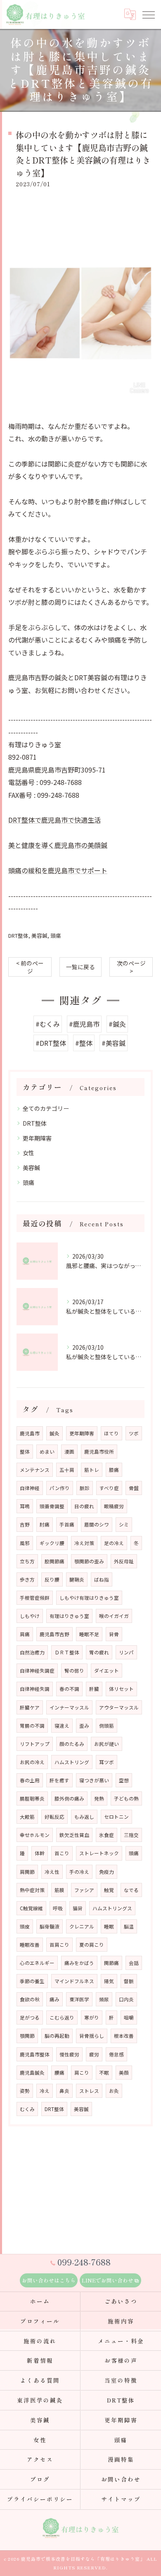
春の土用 (30, 1780)
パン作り (60, 1488)
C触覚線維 (31, 1908)
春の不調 (69, 1689)
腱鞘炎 (77, 1579)
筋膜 (59, 1890)
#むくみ (48, 1024)
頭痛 (56, 935)
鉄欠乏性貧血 (74, 1835)
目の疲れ (84, 1506)
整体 (25, 1452)
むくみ (27, 2109)
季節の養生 (32, 1981)
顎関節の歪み (89, 1561)
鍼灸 (54, 1433)
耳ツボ (107, 1762)
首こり (62, 1853)
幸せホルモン (35, 1835)
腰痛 (59, 2073)
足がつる (30, 2017)
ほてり (111, 1433)
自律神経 (30, 1488)
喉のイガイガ (114, 1616)
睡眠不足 (89, 1634)
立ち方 (27, 1561)
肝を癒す (59, 1780)
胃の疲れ (99, 1652)
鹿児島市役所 (99, 1452)
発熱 (99, 1798)
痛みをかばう (79, 1963)
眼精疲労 (114, 1506)
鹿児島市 (30, 1433)
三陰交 (131, 1835)
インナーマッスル (69, 1707)
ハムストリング (72, 1762)
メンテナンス (35, 1470)
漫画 (69, 1452)
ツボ (134, 1433)
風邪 (25, 1543)
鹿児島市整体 (35, 2054)
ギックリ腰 (52, 1543)
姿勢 (25, 2091)
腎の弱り (74, 1671)
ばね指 (102, 1579)
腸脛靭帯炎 (32, 1798)
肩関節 (27, 1872)
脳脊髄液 (50, 1926)
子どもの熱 (126, 1798)
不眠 (104, 2073)
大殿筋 (27, 1817)
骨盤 (134, 1488)
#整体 (84, 1043)
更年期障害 (37, 1138)
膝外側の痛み (69, 1798)
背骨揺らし (92, 2036)
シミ (124, 1524)
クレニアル (82, 1926)
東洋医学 (79, 1999)
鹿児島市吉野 (54, 1634)
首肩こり (59, 1945)
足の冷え (114, 1543)
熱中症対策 (32, 1890)
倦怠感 (116, 2054)
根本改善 (124, 2036)
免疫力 (107, 1872)
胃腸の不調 (32, 1726)
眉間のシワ (97, 1524)
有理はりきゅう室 (69, 1616)
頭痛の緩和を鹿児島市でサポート (58, 870)
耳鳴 (25, 1506)
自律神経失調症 (37, 1671)
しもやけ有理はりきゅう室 (89, 1598)
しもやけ (30, 1616)
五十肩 (67, 1470)
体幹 (40, 1853)
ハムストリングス (112, 1908)
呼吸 (58, 1908)
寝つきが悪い (94, 1780)
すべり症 (109, 1488)
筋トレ (92, 1470)
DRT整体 (18, 935)
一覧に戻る (80, 967)
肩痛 (25, 1634)
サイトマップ (121, 2499)
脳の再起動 (57, 2036)
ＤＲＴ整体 (67, 1652)
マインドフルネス (74, 1981)
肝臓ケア (30, 1707)
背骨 (114, 1634)
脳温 (129, 1926)
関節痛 (111, 1963)
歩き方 (27, 1579)
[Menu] (148, 14)
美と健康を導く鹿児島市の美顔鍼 (58, 845)
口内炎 (126, 1999)
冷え (45, 2091)
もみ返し (84, 1817)
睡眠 (109, 1926)
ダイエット (107, 1671)
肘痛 (45, 1524)
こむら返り (62, 2017)
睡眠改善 (30, 1945)
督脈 (129, 1981)
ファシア (84, 1890)
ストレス (89, 2091)
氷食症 (107, 1835)
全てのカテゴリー (46, 1108)
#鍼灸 (117, 1024)
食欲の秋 (30, 1999)
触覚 (109, 1890)
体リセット (121, 1689)
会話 (134, 1963)
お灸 (114, 2091)
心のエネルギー (37, 1963)
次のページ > (131, 967)
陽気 (109, 1981)
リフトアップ (35, 1744)
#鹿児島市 (84, 1024)
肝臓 (94, 1689)
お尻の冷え (32, 1762)
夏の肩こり (92, 1945)
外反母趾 (124, 1561)
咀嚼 (129, 2017)
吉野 (25, 1524)
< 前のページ (30, 967)
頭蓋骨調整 (52, 1506)
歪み (84, 1726)
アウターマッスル (119, 1707)
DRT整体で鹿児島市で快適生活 (54, 820)
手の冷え (79, 1872)
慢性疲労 (69, 2054)
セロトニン (116, 1817)
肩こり (82, 2073)
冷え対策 (84, 1543)
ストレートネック (99, 1853)
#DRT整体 (51, 1043)
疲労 (94, 2054)
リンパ (126, 1652)
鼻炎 (64, 2091)
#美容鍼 (114, 1043)
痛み (54, 1999)
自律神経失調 (35, 1689)
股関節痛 (54, 1561)
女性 (28, 1153)
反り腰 (52, 1579)
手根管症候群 (35, 1598)
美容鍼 (39, 935)
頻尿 (104, 1999)
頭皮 (25, 1926)
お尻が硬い (107, 1744)
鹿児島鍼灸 (32, 2073)
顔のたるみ (72, 1744)
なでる (131, 1890)
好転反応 (54, 1817)
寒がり (92, 2017)
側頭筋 (107, 1726)
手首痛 (67, 1524)
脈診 (85, 1488)
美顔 (124, 2073)
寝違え (62, 1726)
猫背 (78, 1908)
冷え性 (52, 1872)
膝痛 (114, 1470)
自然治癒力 (32, 1652)
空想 (124, 1780)
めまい (47, 1452)
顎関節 (27, 2036)
